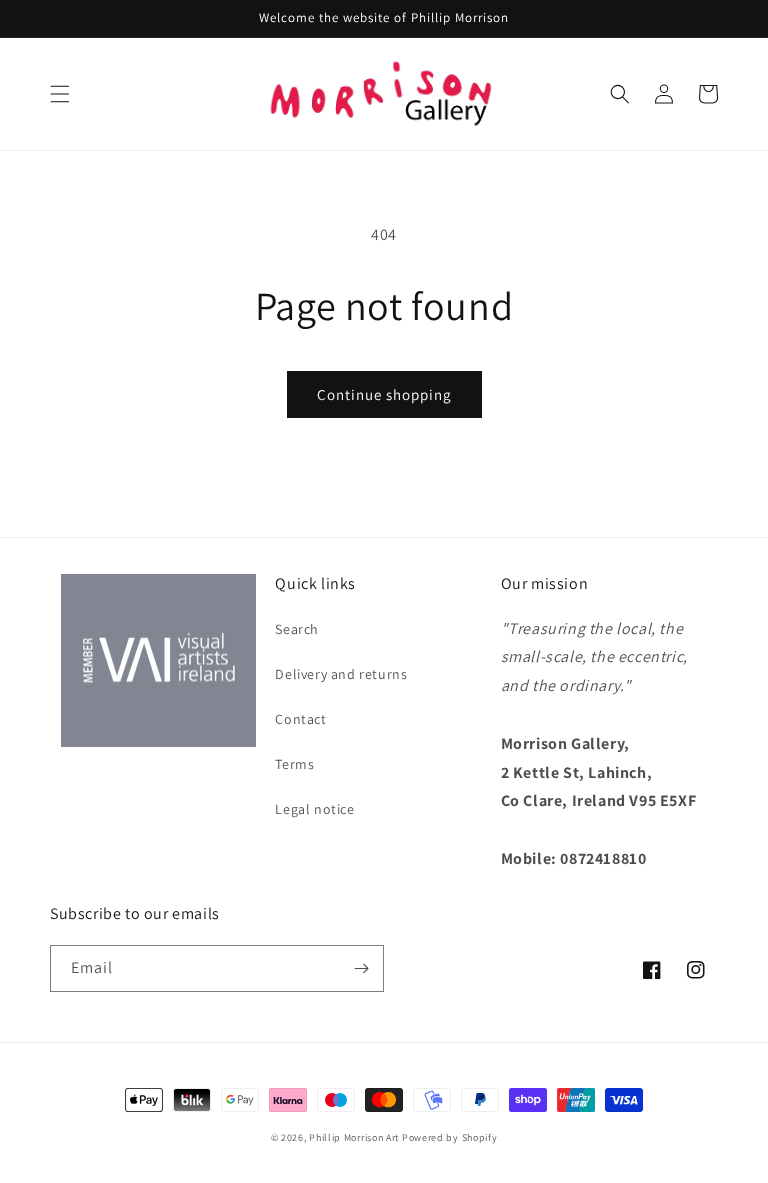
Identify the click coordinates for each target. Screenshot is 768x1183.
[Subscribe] (361, 968)
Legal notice (314, 809)
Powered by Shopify (450, 1137)
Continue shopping (384, 394)
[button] (60, 94)
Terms (294, 764)
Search (297, 629)
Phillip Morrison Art (354, 1137)
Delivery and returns (341, 674)
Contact (300, 719)
